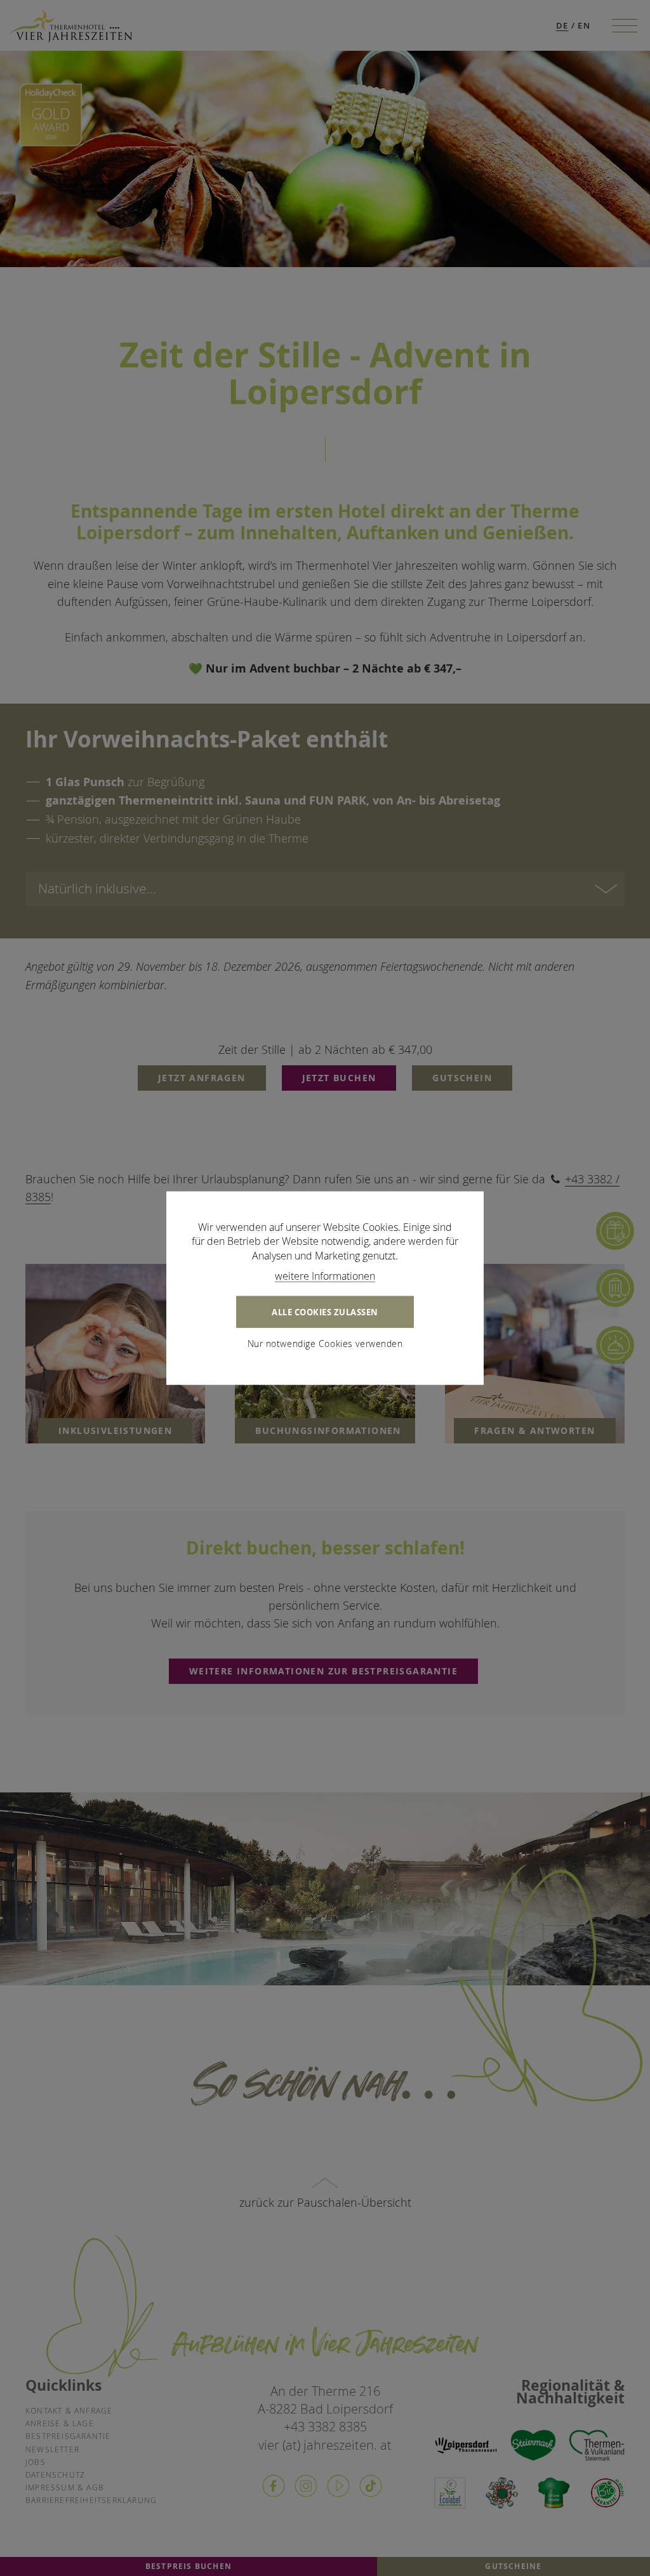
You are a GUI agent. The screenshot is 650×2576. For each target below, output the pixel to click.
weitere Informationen (325, 1276)
